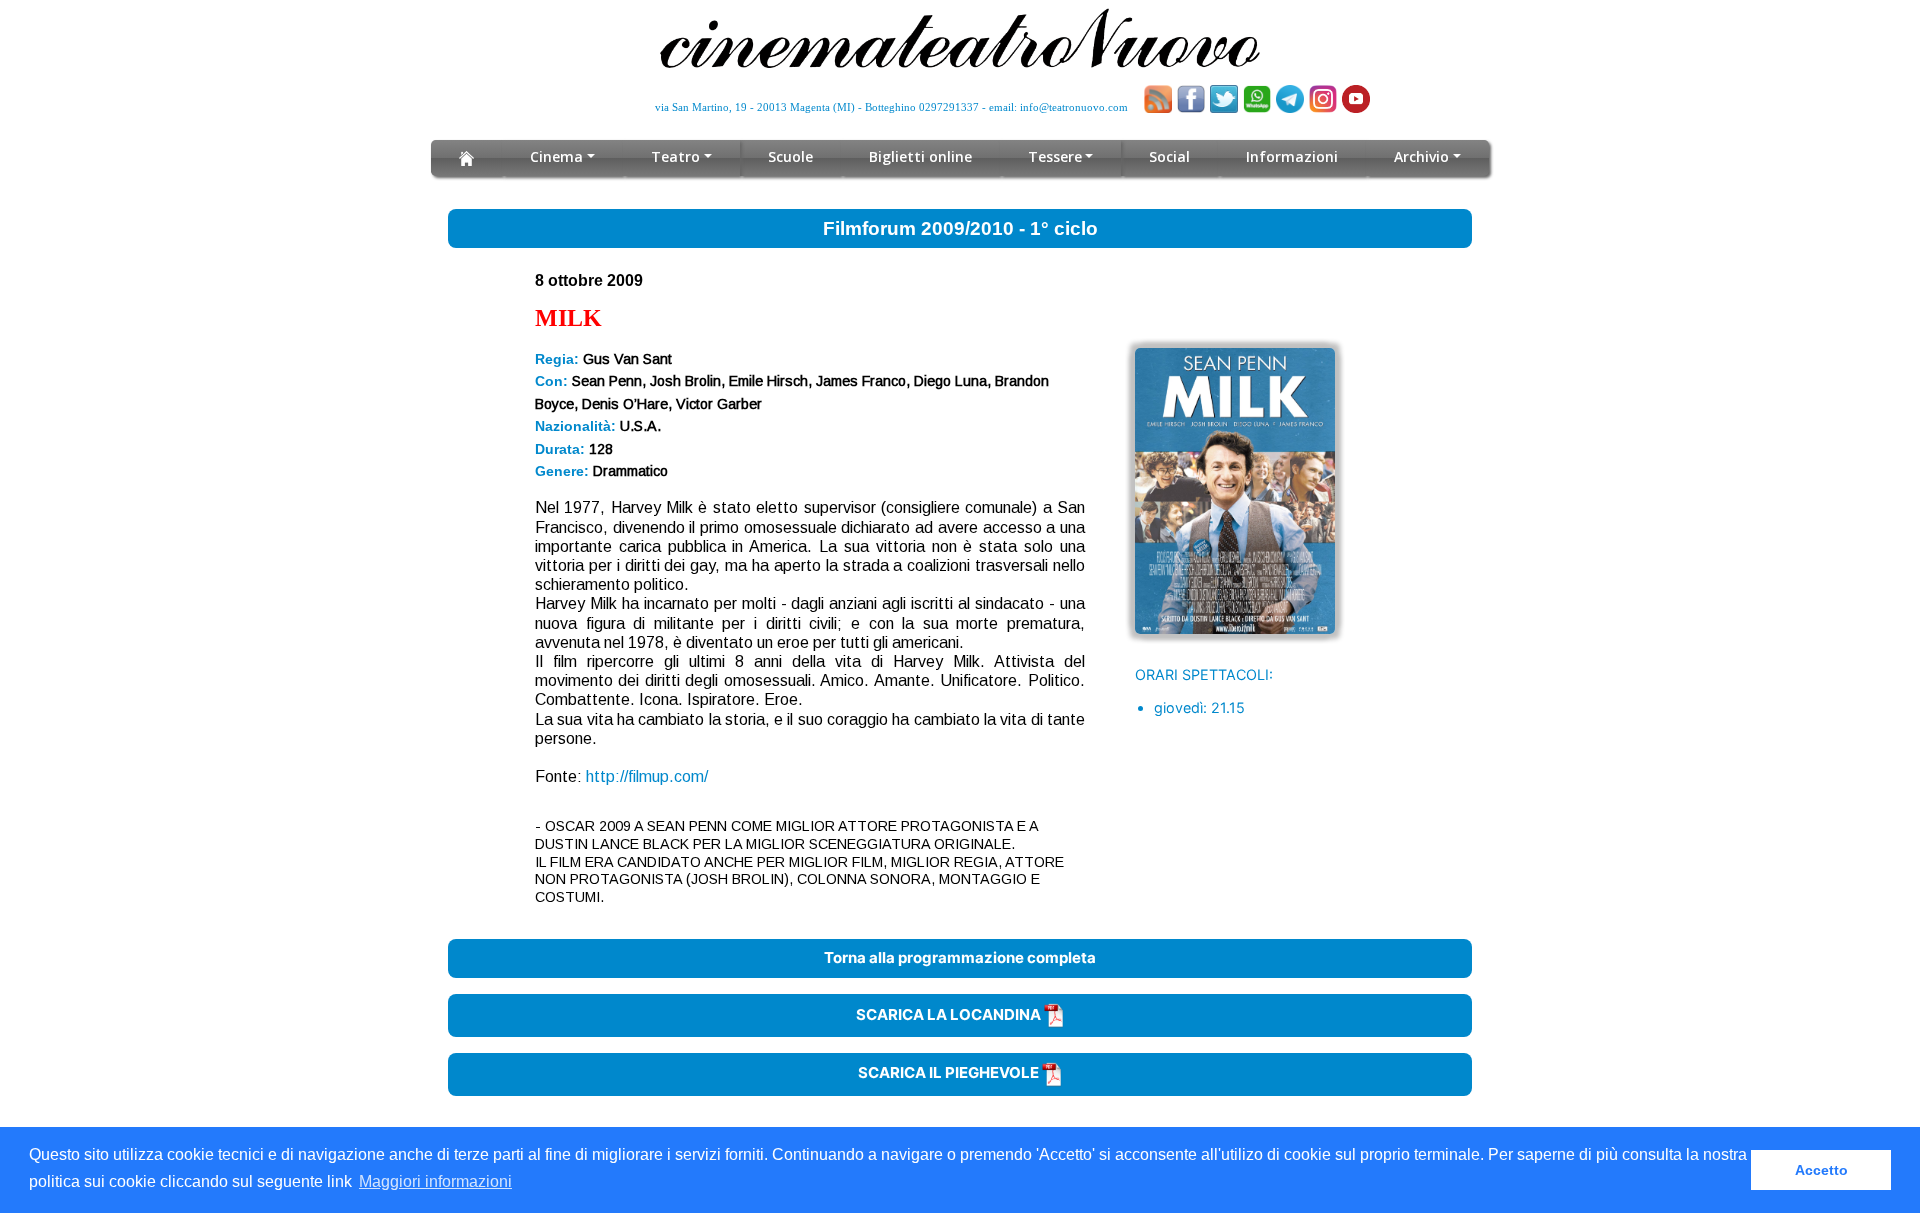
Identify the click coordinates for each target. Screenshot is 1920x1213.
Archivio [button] (1421, 156)
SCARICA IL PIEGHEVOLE (950, 1072)
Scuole (790, 156)
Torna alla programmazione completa (960, 957)
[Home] (466, 158)
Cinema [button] (556, 156)
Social (1169, 156)
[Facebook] (1191, 99)
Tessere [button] (1055, 156)
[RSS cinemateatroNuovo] (1158, 99)
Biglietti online (920, 156)
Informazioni (1292, 156)
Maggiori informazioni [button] (435, 1181)
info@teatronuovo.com (1074, 107)
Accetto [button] (1821, 1170)
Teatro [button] (675, 156)
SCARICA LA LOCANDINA (950, 1014)
